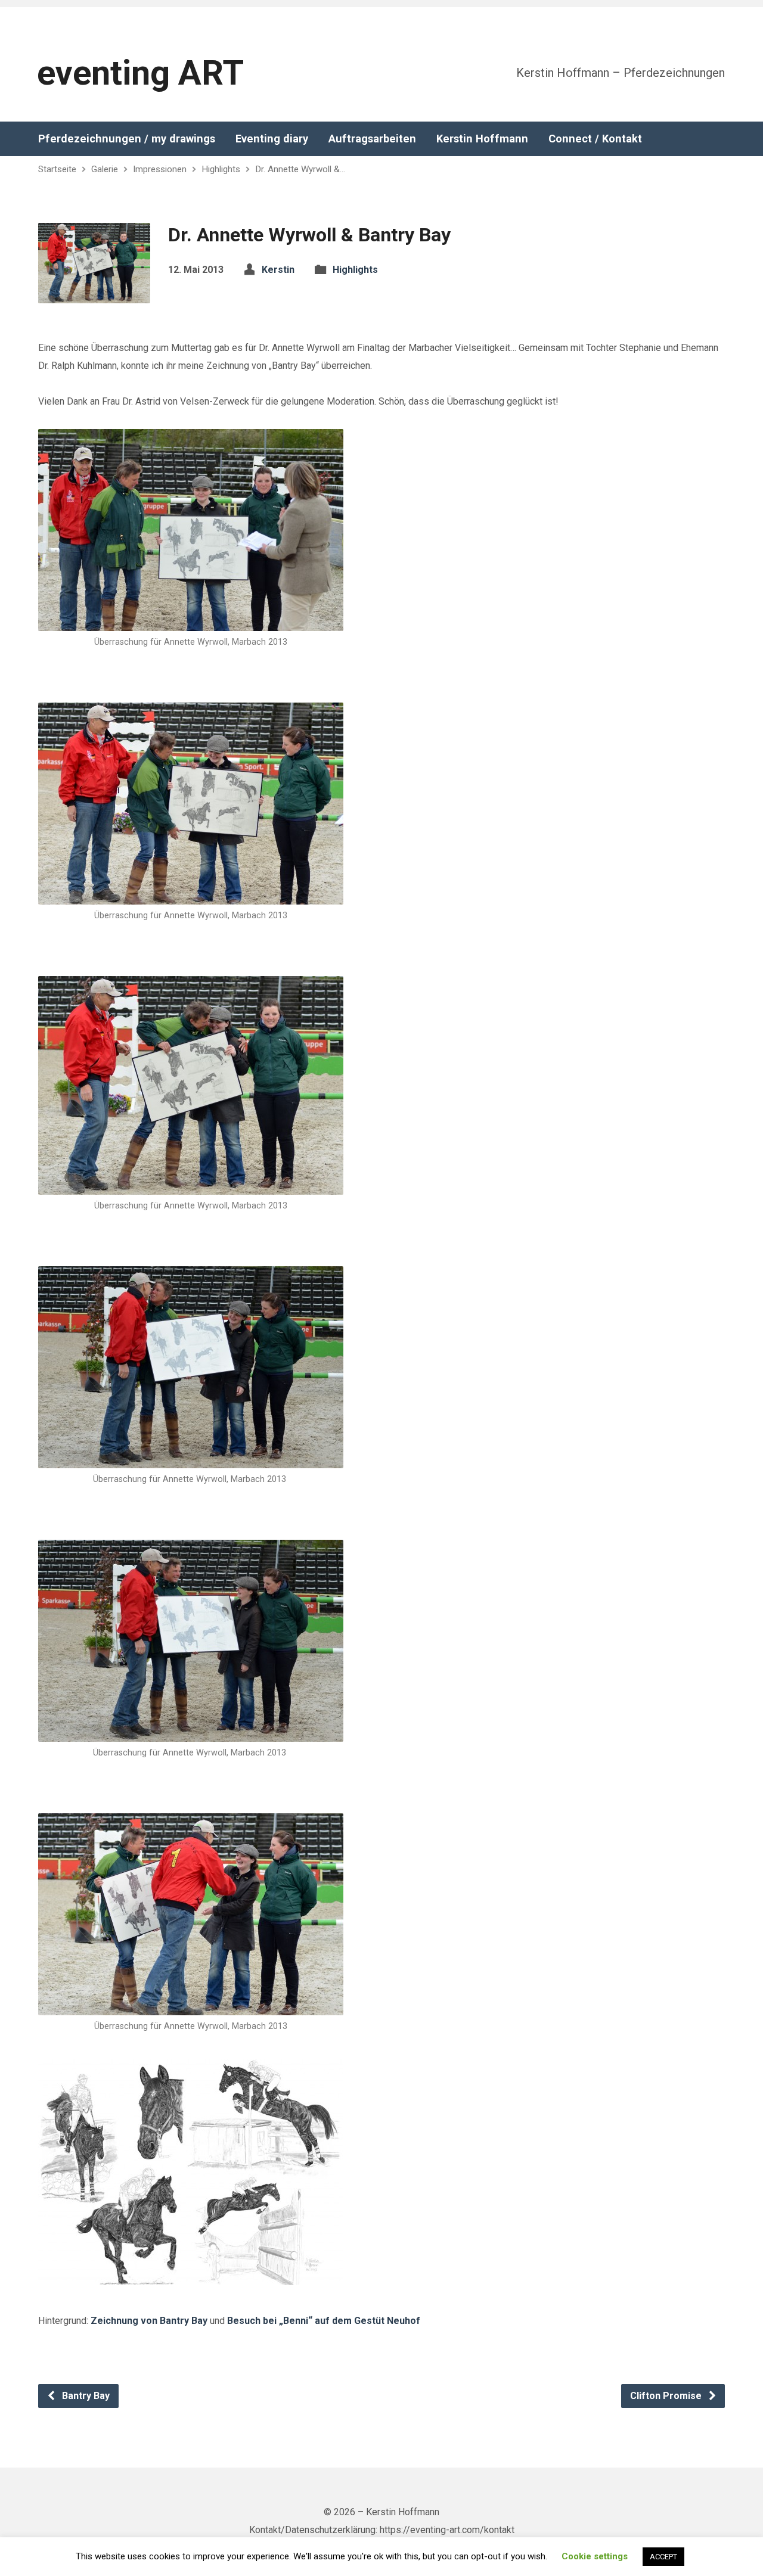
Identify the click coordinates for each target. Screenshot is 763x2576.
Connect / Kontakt (595, 139)
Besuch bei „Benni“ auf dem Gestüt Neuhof (324, 2321)
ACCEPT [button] (663, 2557)
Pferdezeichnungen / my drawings (127, 139)
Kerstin (278, 270)
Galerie (105, 169)
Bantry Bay (85, 2396)
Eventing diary (272, 139)
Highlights (221, 169)
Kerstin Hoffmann (482, 139)
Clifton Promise (667, 2396)
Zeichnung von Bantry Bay (149, 2321)
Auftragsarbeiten (372, 139)
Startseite (57, 169)
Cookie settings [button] (595, 2556)
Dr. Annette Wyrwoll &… (300, 169)
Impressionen (160, 169)
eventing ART (140, 73)
